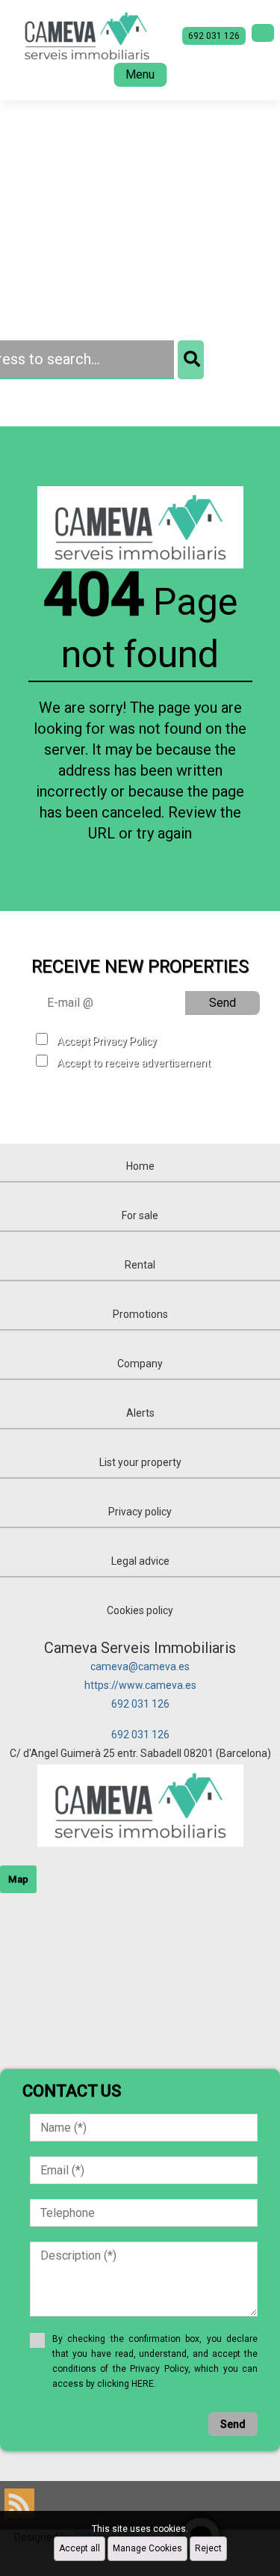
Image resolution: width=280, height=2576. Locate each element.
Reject (208, 2548)
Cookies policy (140, 1610)
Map (18, 1879)
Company (140, 1364)
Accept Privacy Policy (107, 1041)
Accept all (80, 2548)
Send (223, 1003)
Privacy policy (140, 1512)
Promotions (140, 1314)
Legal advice (140, 1561)
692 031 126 (140, 1704)
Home (140, 1166)
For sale (140, 1215)
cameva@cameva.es (140, 1666)
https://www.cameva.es (140, 1685)
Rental (140, 1265)
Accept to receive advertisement (134, 1063)
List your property (140, 1462)
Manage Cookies (147, 2548)
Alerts (140, 1413)
